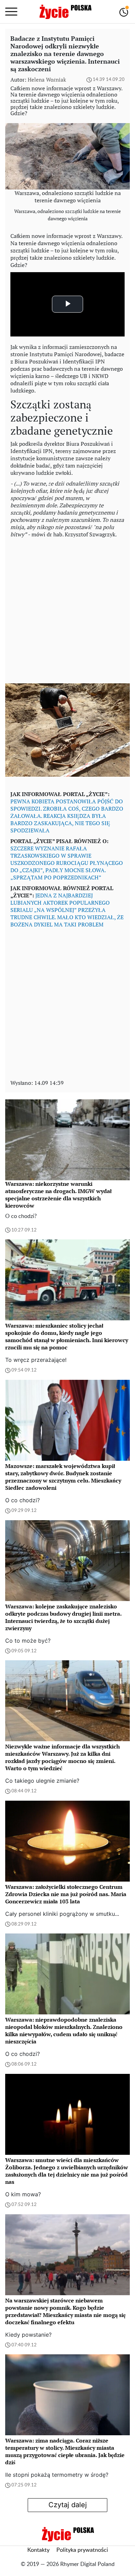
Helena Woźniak (47, 80)
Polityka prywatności (82, 2550)
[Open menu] (11, 12)
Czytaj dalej (68, 2505)
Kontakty (38, 2550)
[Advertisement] (67, 609)
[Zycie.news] (65, 12)
